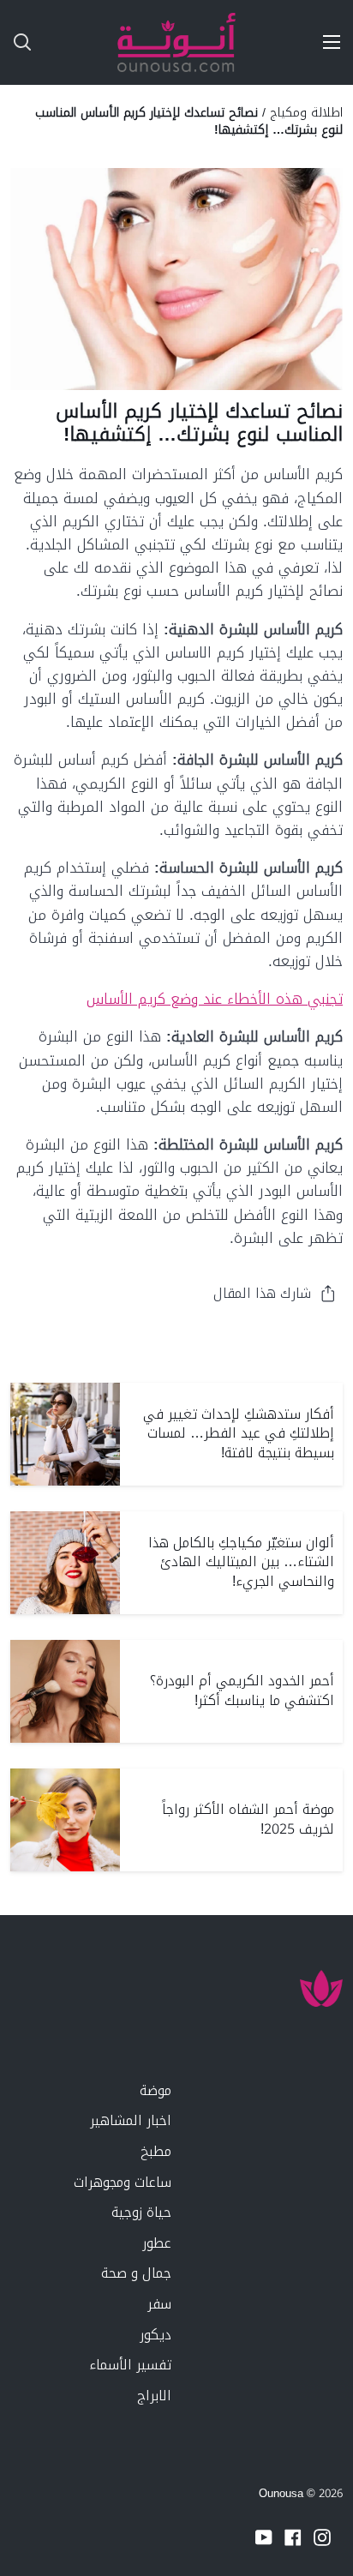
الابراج (154, 2396)
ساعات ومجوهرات (123, 2182)
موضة (156, 2090)
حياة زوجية (141, 2212)
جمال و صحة (136, 2273)
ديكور (156, 2335)
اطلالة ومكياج (306, 112)
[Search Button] (15, 42)
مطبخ (156, 2151)
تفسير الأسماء (130, 2365)
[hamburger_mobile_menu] (326, 42)
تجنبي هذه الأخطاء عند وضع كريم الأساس (215, 999)
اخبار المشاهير (131, 2120)
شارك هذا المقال (262, 1293)
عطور (157, 2243)
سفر (159, 2304)
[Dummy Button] (93, 42)
